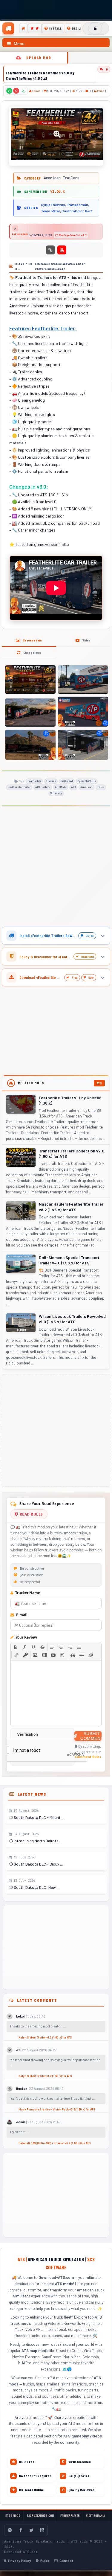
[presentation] (16, 1647)
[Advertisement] (56, 868)
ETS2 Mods (13, 2516)
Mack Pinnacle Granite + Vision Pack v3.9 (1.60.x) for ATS (57, 2109)
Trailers (51, 781)
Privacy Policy (20, 2560)
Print (100, 91)
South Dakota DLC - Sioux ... (38, 1864)
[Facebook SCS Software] (21, 2530)
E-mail (21, 1615)
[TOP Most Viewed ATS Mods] (35, 28)
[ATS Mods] (23, 28)
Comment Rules (88, 1757)
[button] (16, 1647)
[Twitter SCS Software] (31, 2530)
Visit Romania (95, 2516)
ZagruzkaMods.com (40, 2516)
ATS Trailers (43, 787)
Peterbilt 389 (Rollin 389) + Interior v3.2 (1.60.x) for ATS (55, 2143)
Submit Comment (91, 1736)
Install (56, 28)
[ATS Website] (10, 2530)
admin (36, 91)
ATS (73, 787)
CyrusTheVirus (87, 781)
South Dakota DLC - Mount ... (39, 1817)
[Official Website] (50, 250)
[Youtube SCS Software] (42, 2530)
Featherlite (34, 781)
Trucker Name (27, 1593)
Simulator (56, 793)
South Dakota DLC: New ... (36, 1887)
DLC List (79, 28)
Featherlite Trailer (19, 787)
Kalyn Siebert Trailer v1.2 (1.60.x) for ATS (45, 2037)
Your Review (26, 1637)
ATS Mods (61, 787)
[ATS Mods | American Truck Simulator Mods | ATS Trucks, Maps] (8, 28)
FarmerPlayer (70, 2516)
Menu (19, 44)
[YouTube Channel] (62, 250)
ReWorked (67, 781)
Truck (101, 787)
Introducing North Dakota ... (37, 1841)
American (86, 787)
